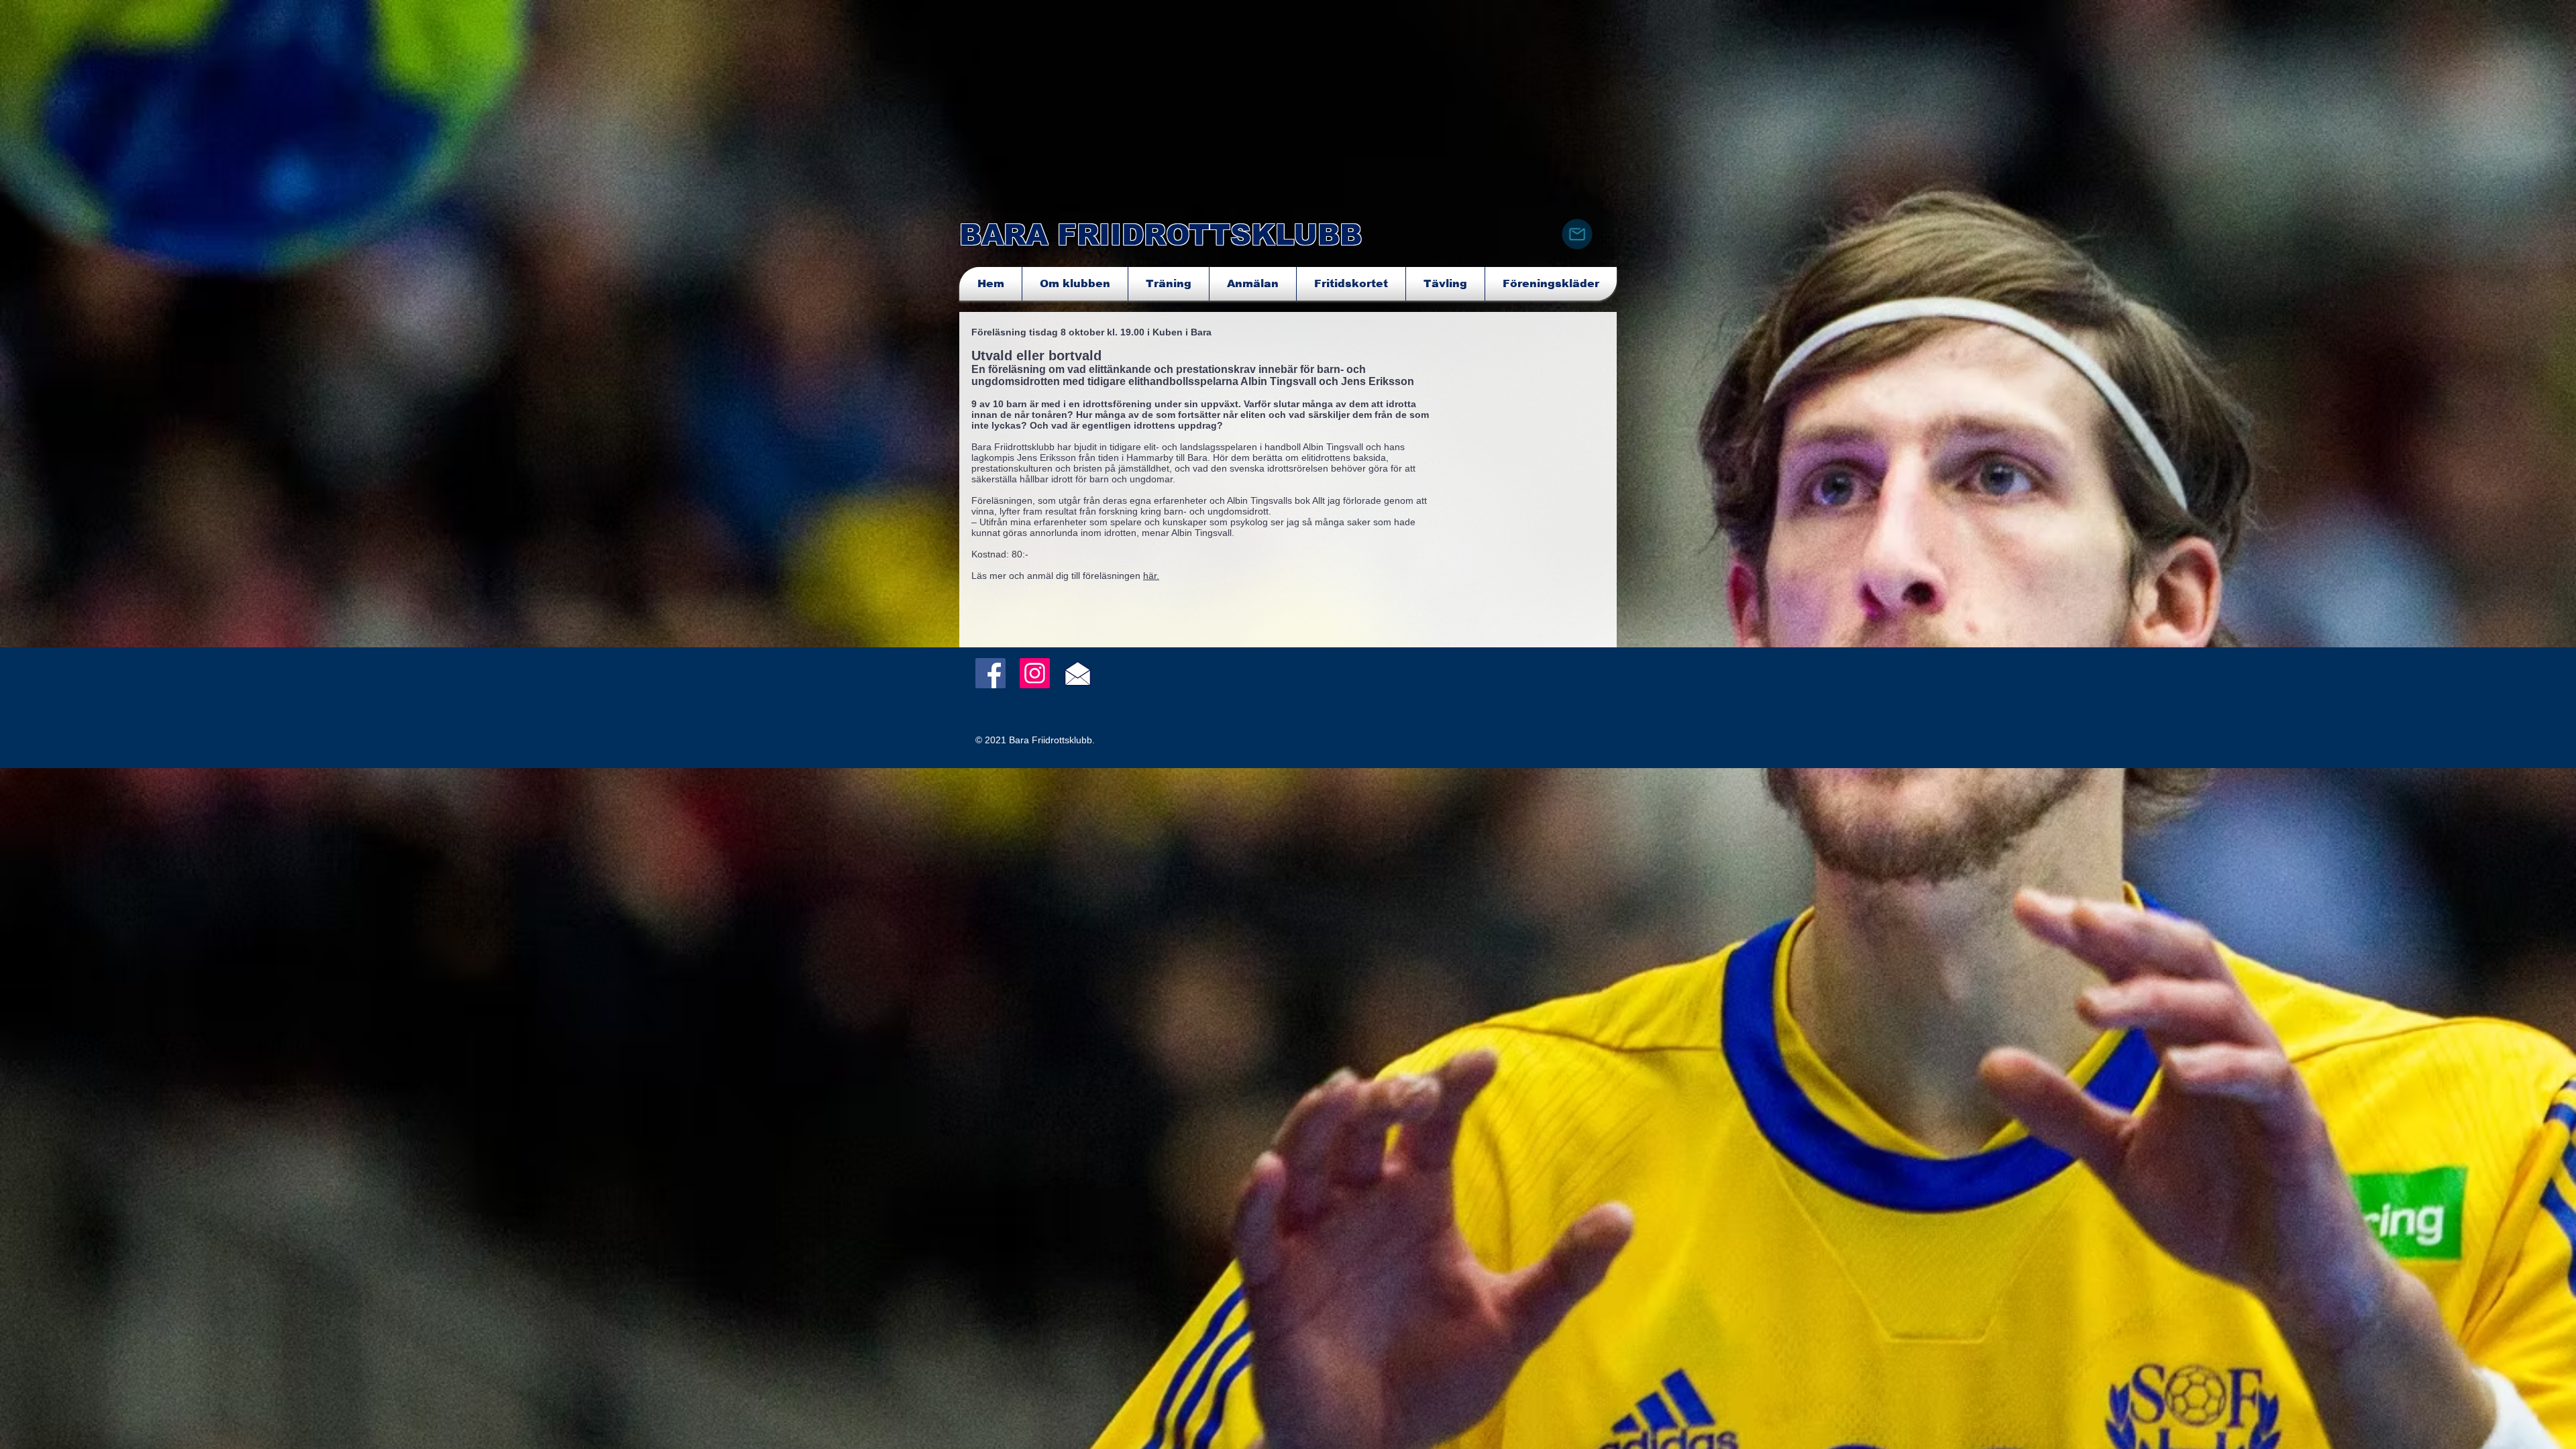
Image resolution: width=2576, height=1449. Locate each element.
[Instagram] (1035, 673)
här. (1151, 576)
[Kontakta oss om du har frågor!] (1577, 234)
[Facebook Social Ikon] (990, 673)
